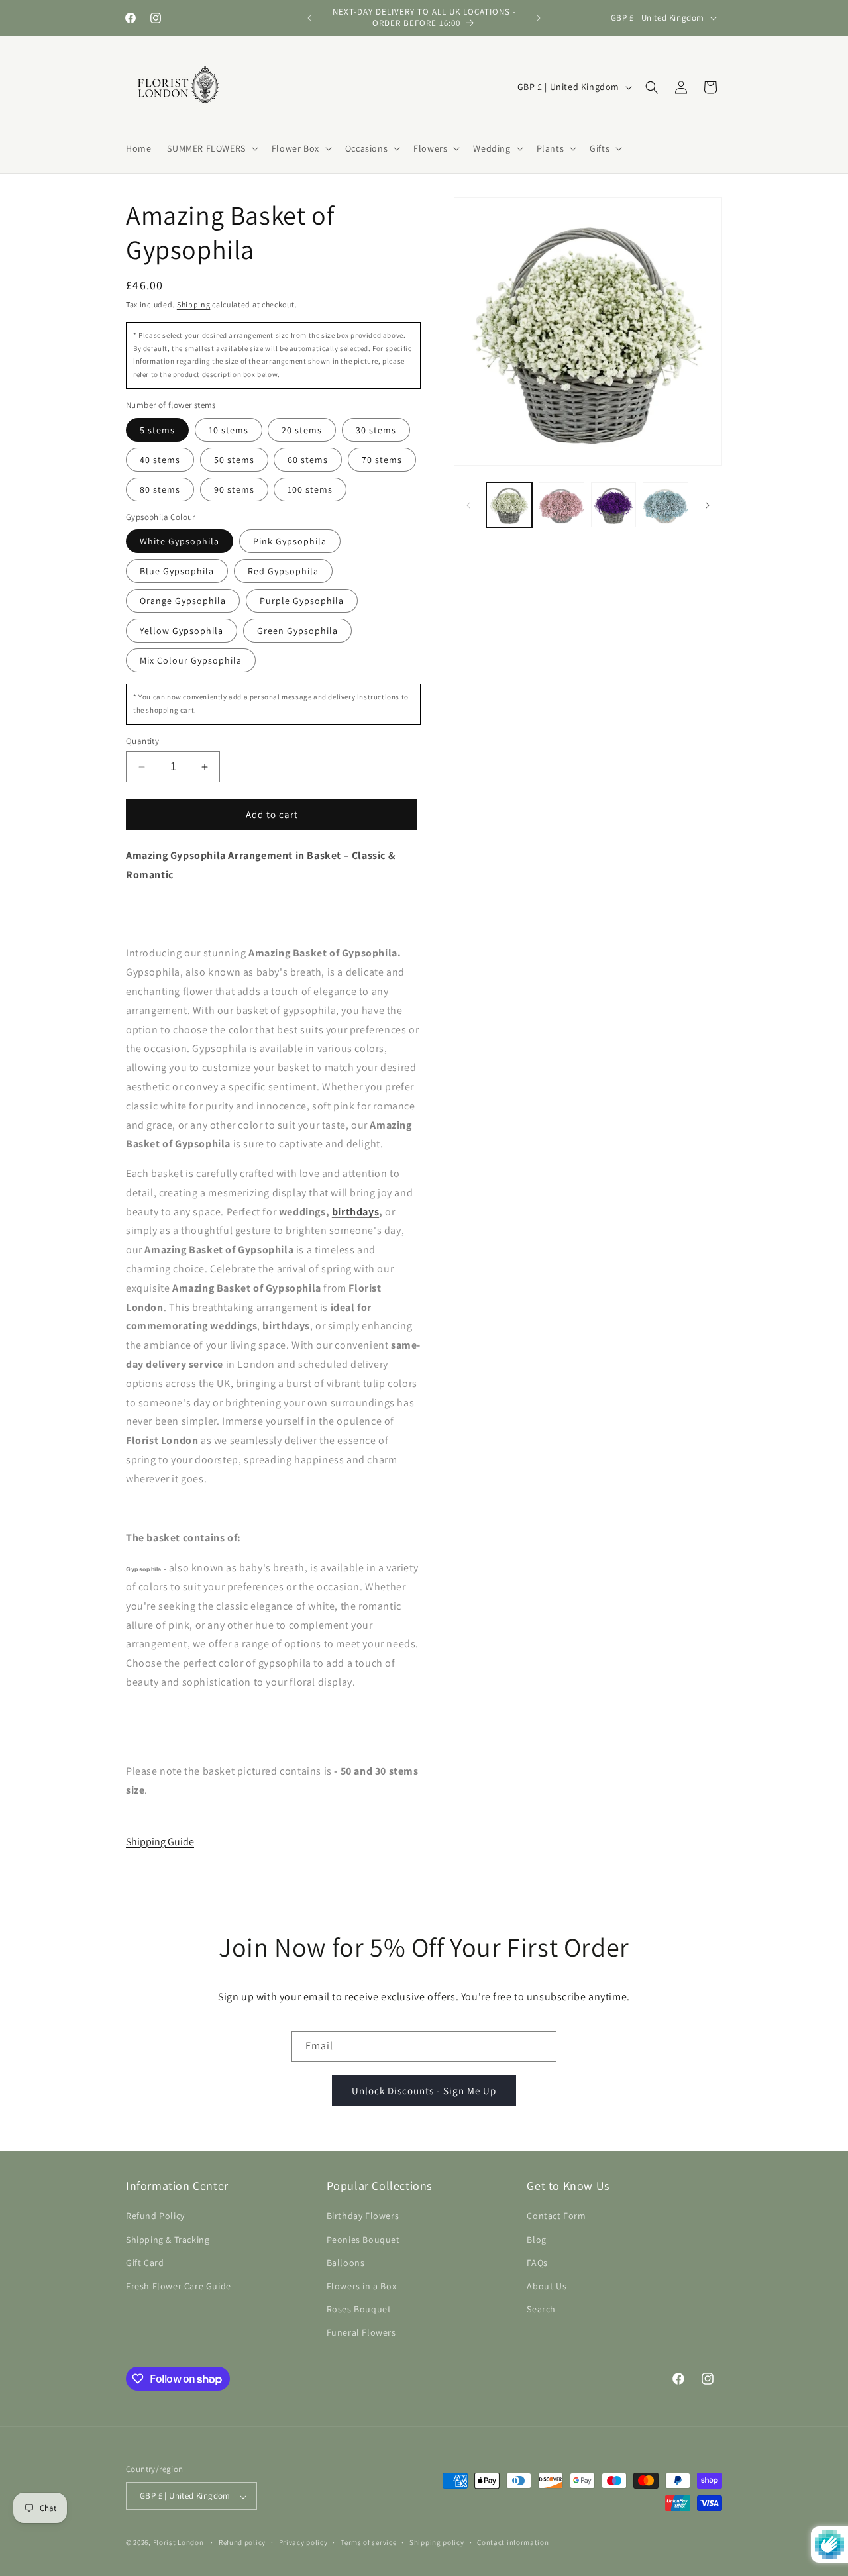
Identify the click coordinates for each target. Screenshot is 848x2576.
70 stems (382, 460)
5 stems (157, 430)
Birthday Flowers (363, 2216)
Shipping (194, 304)
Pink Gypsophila (290, 541)
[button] (211, 148)
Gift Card (145, 2263)
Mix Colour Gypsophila (191, 660)
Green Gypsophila (297, 631)
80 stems (160, 489)
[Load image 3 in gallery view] (614, 505)
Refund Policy (155, 2216)
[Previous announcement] (309, 18)
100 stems (310, 489)
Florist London (179, 2543)
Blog (536, 2239)
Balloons (346, 2263)
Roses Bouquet (359, 2309)
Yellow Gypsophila (182, 631)
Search (541, 2309)
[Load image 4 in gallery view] (665, 505)
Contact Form (556, 2216)
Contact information (513, 2543)
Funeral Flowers (361, 2332)
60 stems (308, 460)
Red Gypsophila (283, 571)
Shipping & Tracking (168, 2239)
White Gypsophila (180, 541)
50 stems (234, 460)
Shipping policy (437, 2543)
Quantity (142, 741)
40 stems (160, 460)
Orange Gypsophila (183, 601)
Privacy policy (303, 2543)
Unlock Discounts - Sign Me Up (424, 2090)
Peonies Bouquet (363, 2239)
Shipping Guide (160, 1842)
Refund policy (242, 2543)
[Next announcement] (539, 18)
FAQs (537, 2263)
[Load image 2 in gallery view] (561, 505)
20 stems (302, 430)
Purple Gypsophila (302, 601)
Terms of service (368, 2543)
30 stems (376, 430)
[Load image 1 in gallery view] (509, 505)
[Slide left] (468, 505)
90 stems (234, 489)
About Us (547, 2286)
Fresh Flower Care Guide (179, 2286)
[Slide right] (708, 505)
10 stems (229, 430)
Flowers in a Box (362, 2286)
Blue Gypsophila (177, 571)
